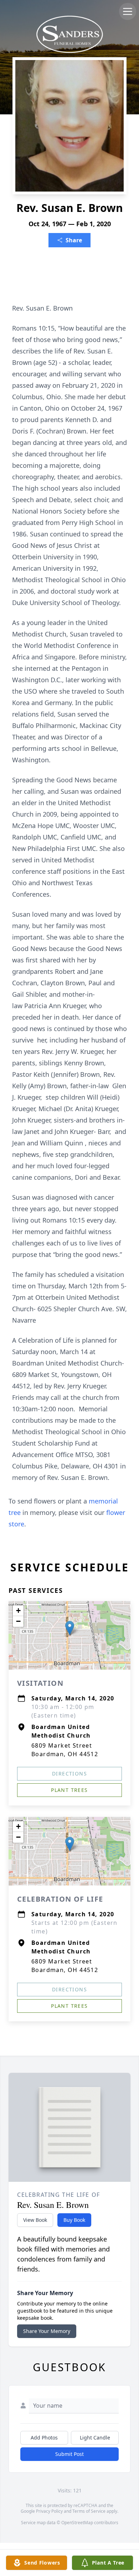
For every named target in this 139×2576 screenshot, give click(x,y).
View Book (35, 2220)
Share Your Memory (47, 2331)
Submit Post (69, 2454)
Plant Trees (69, 1790)
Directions (69, 1774)
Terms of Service (89, 2511)
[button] (70, 1628)
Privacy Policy (49, 2511)
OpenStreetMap (77, 2523)
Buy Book (74, 2220)
